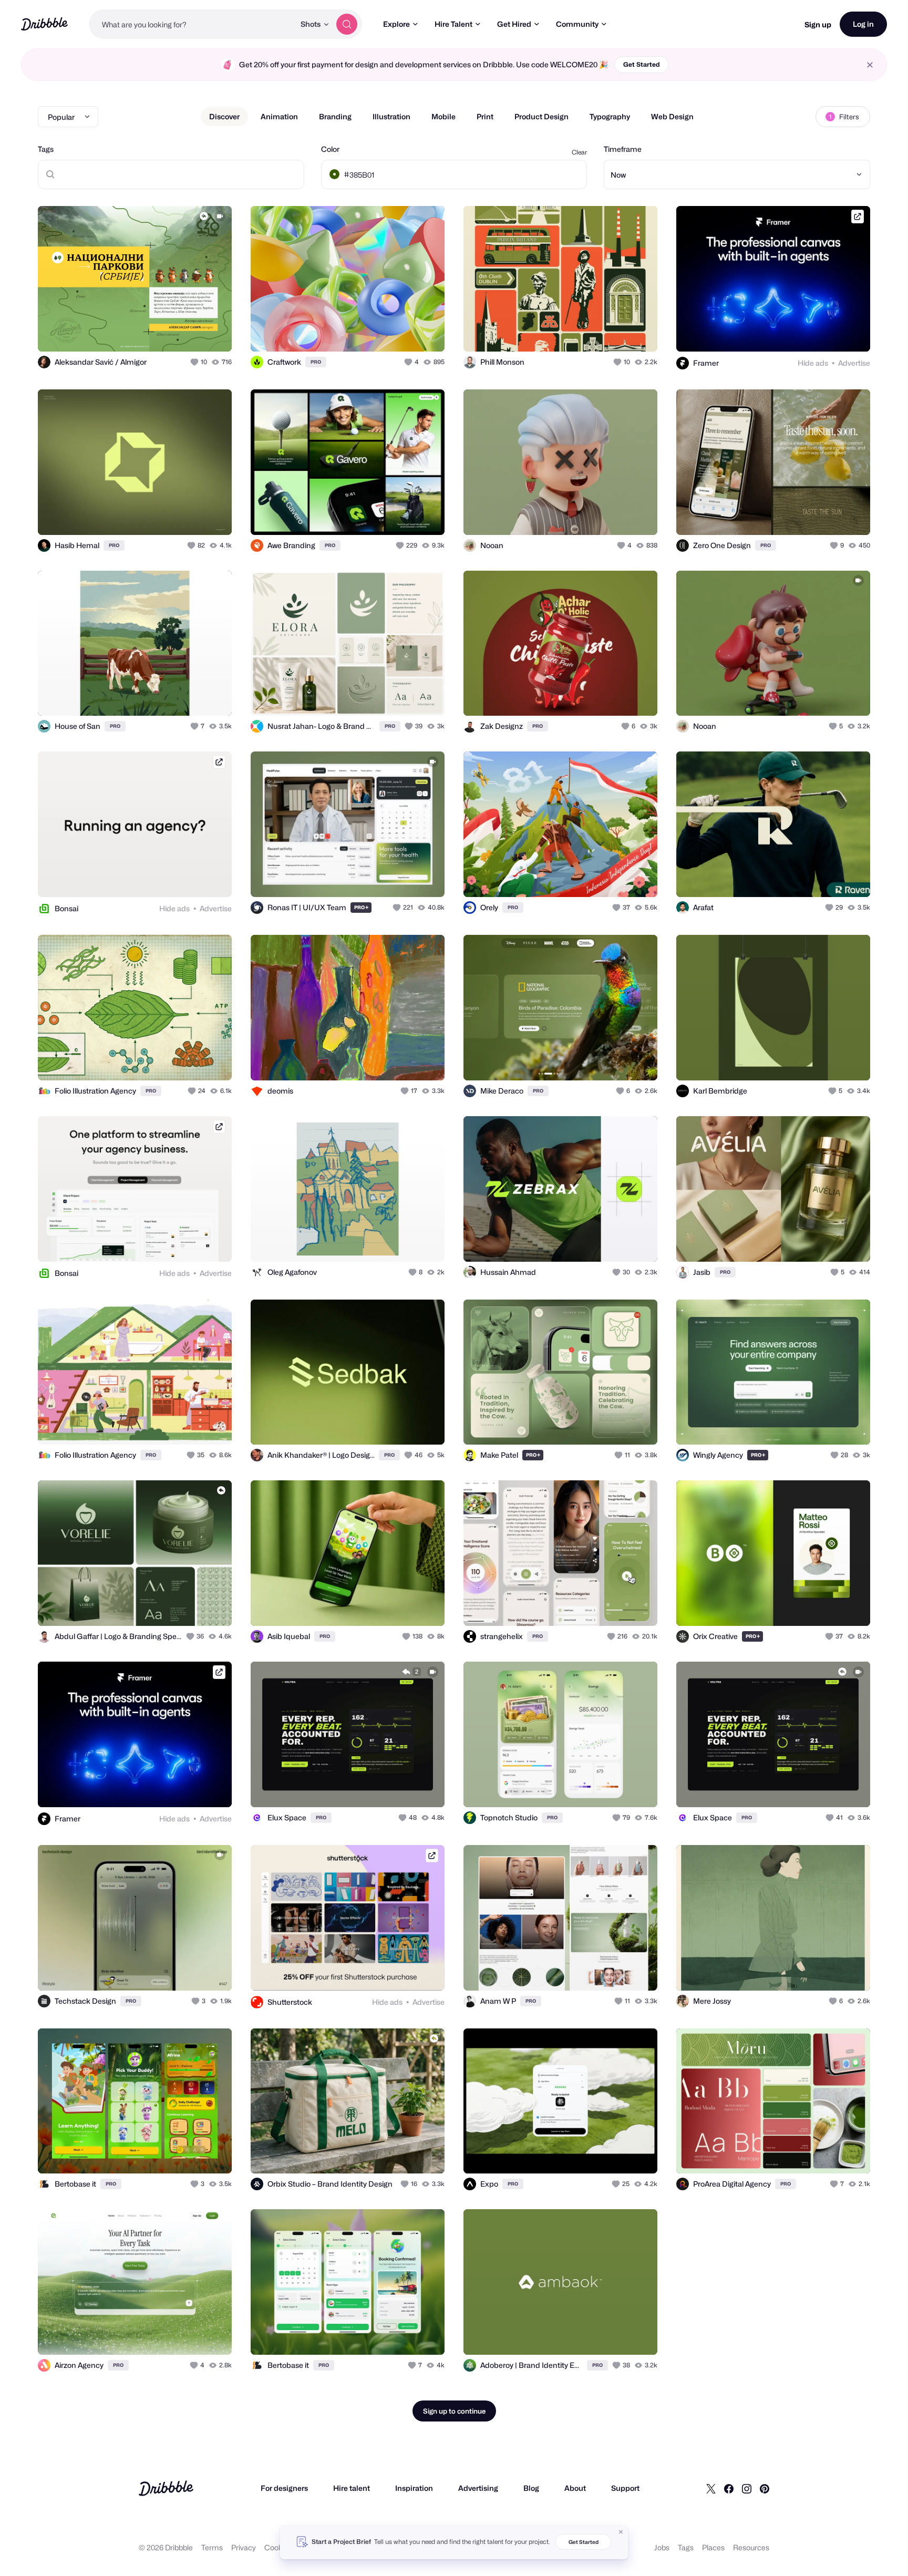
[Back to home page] (44, 24)
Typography (610, 116)
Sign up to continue (454, 2411)
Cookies (278, 2547)
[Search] (347, 24)
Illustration (391, 116)
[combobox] (192, 24)
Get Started (642, 64)
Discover (224, 116)
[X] (711, 2488)
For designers (284, 2488)
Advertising (478, 2488)
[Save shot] (191, 332)
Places (713, 2547)
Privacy (244, 2547)
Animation (279, 116)
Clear (579, 152)
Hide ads (813, 363)
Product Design (541, 116)
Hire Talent (453, 24)
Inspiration (414, 2488)
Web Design (672, 116)
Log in (863, 24)
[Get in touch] (170, 332)
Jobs (662, 2547)
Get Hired (514, 24)
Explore (396, 24)
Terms (212, 2547)
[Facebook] (729, 2488)
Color (330, 149)
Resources (751, 2547)
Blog (531, 2488)
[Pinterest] (765, 2488)
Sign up (818, 24)
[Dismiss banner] (621, 2532)
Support (625, 2488)
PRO (316, 362)
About (575, 2488)
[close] (870, 65)
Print (485, 116)
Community (577, 24)
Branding (335, 116)
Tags (46, 149)
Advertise (854, 363)
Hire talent (352, 2488)
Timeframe (623, 149)
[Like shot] (212, 332)
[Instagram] (747, 2488)
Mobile (443, 116)
